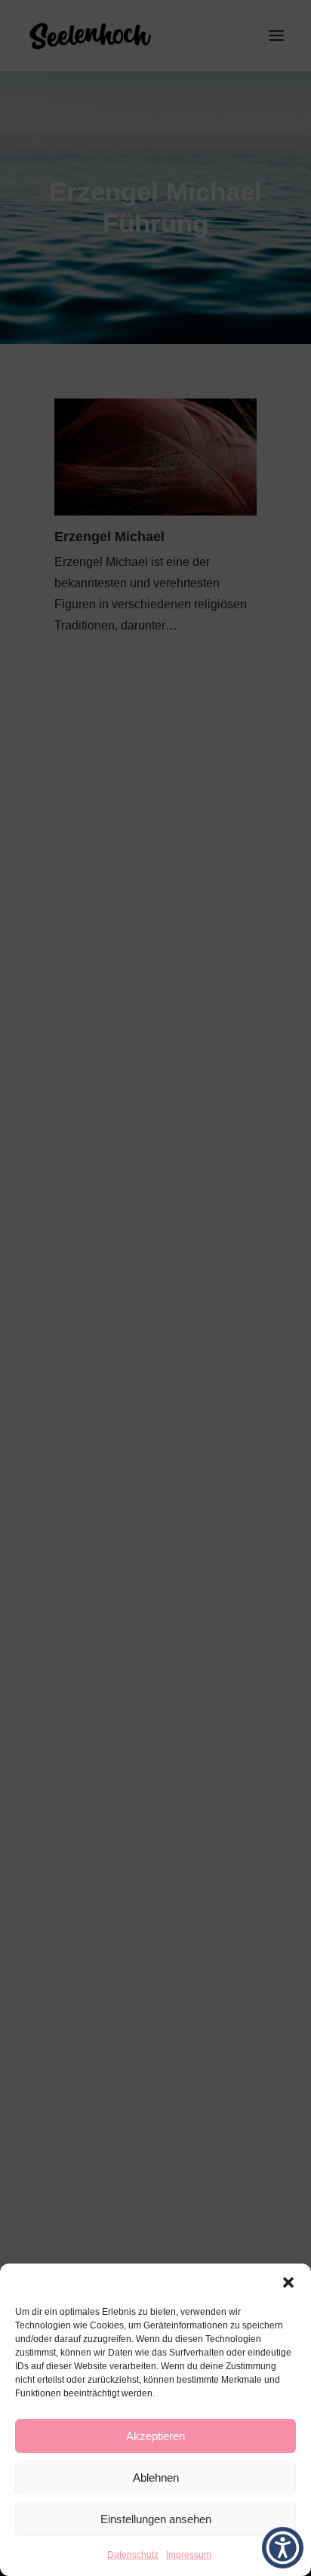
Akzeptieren (155, 2436)
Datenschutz (133, 2555)
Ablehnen (156, 2478)
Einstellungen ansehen (156, 2519)
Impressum (189, 2555)
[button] (288, 2282)
